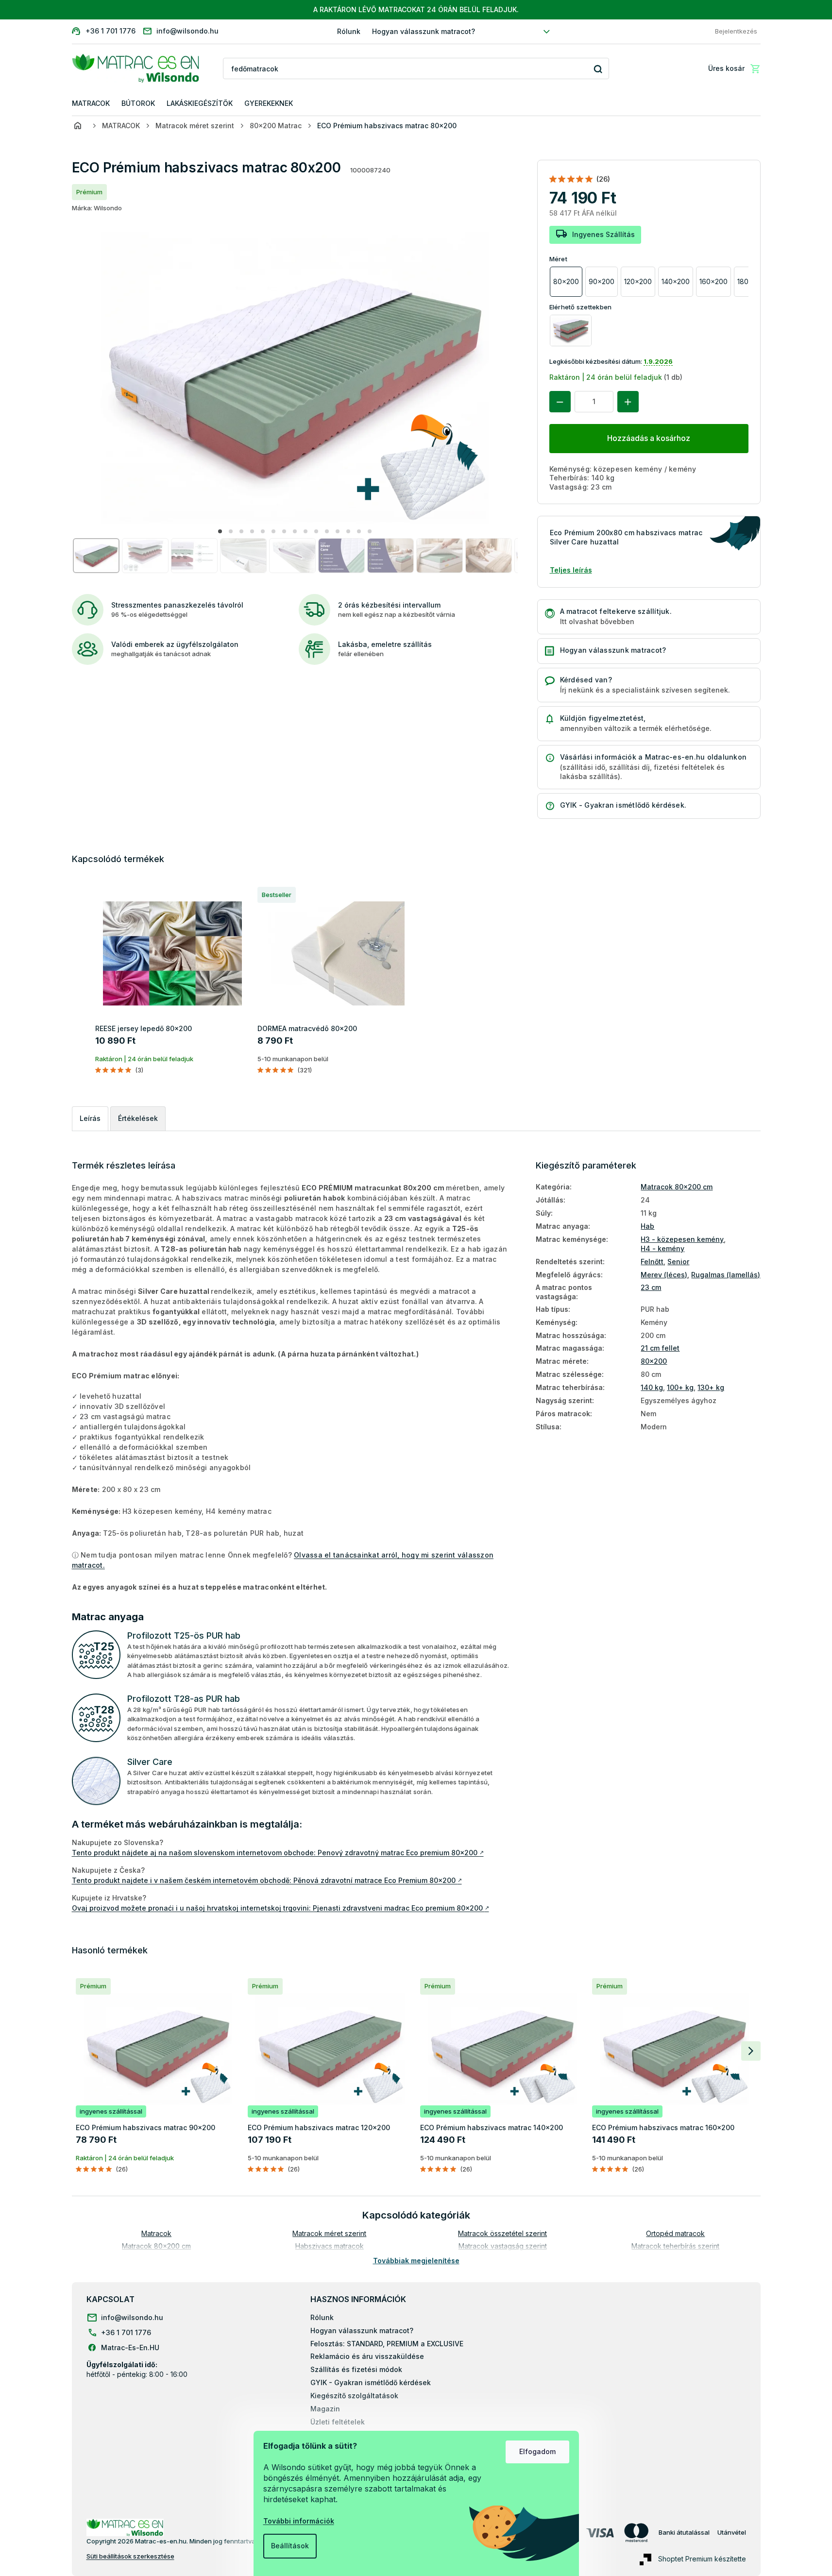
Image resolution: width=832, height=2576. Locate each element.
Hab (647, 1226)
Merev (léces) (664, 1275)
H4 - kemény (662, 1248)
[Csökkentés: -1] (560, 402)
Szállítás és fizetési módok (356, 2369)
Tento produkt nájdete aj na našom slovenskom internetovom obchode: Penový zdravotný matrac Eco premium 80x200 (278, 1853)
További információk (299, 2521)
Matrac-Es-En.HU (130, 2347)
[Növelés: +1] (628, 402)
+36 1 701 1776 (126, 2332)
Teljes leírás (571, 570)
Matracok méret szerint (329, 2233)
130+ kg (711, 1387)
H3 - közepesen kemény (682, 1239)
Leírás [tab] (90, 1118)
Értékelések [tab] (138, 1118)
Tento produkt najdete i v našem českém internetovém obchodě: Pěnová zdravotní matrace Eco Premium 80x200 (267, 1880)
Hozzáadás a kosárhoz (649, 438)
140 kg (652, 1387)
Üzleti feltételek (338, 2422)
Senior (678, 1262)
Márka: (97, 208)
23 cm (651, 1287)
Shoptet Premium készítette (702, 2559)
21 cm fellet (660, 1348)
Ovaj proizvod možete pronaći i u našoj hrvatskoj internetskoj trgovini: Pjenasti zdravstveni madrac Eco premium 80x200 (280, 1908)
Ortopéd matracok (675, 2233)
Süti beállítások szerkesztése (130, 2556)
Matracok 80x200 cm (677, 1187)
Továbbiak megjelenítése (416, 2261)
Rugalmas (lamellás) (726, 1275)
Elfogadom (537, 2451)
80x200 (654, 1361)
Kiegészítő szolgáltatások (354, 2396)
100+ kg (680, 1387)
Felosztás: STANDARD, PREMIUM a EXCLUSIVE (387, 2344)
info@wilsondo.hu (132, 2317)
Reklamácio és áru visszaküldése (367, 2356)
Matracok (156, 2233)
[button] (220, 531)
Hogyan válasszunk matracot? (424, 31)
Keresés (598, 69)
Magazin (325, 2409)
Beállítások (290, 2546)
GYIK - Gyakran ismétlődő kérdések (371, 2382)
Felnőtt (652, 1262)
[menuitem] (91, 104)
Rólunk (349, 31)
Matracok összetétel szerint (502, 2233)
